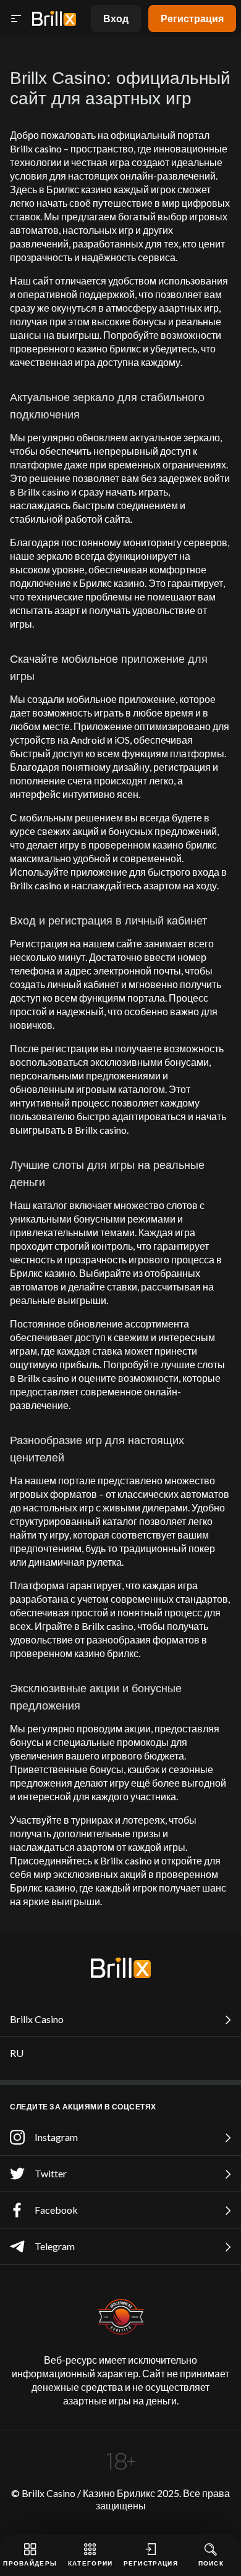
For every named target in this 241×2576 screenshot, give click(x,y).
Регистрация (192, 18)
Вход (116, 18)
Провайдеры (30, 2563)
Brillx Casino (37, 2019)
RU (17, 2053)
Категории (91, 2563)
